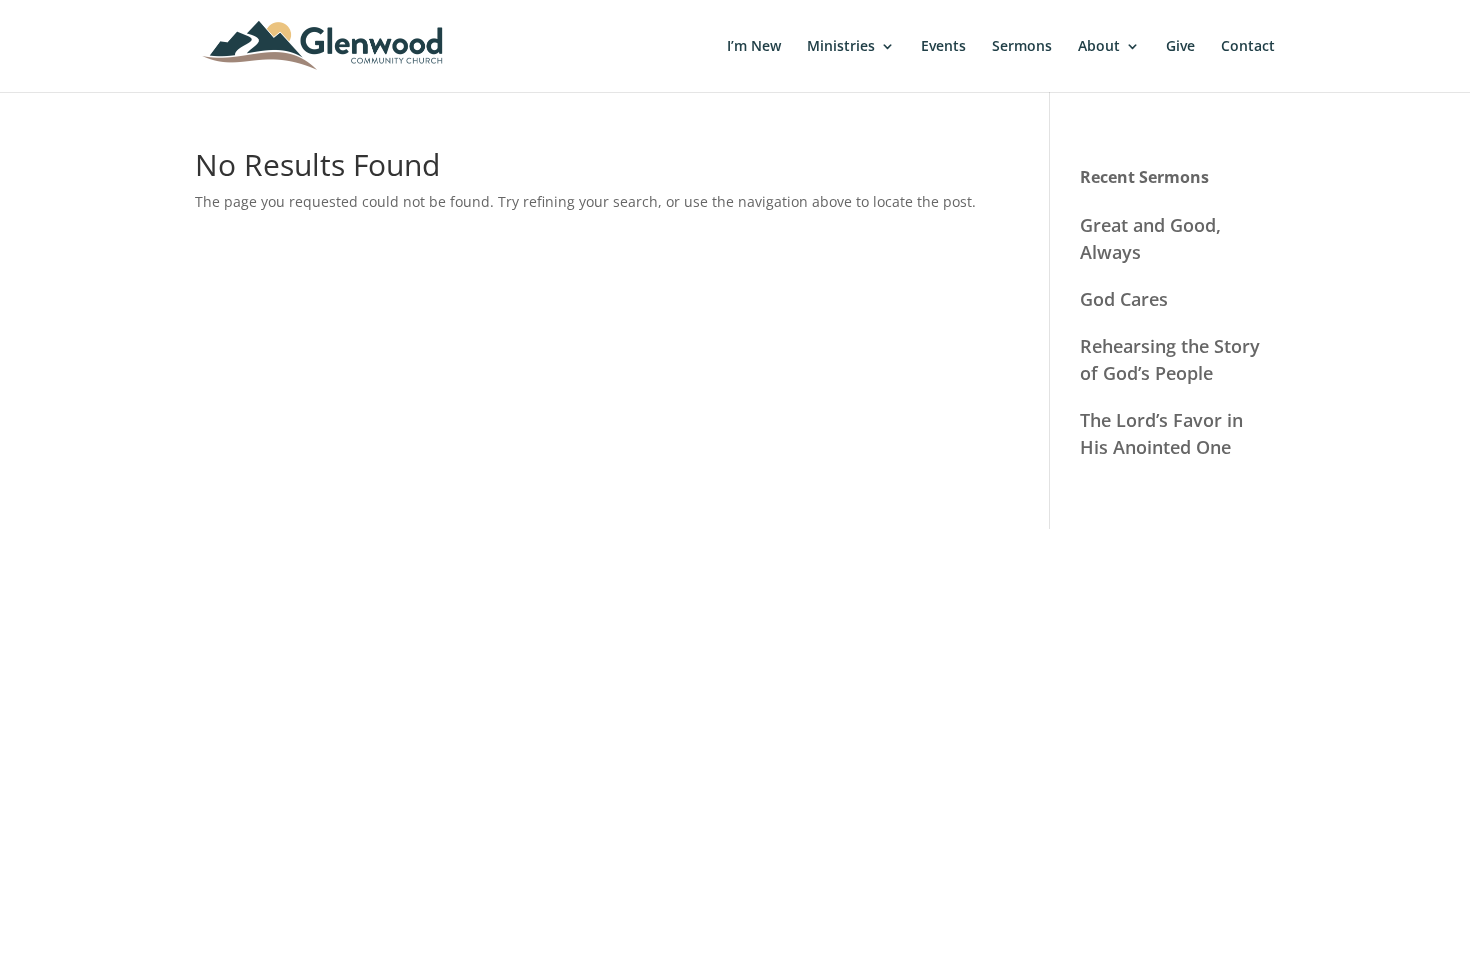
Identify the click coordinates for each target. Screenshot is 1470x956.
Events (943, 47)
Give (1180, 47)
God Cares (1124, 299)
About (1099, 47)
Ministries (841, 47)
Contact (1248, 47)
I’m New (754, 47)
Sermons (1022, 47)
